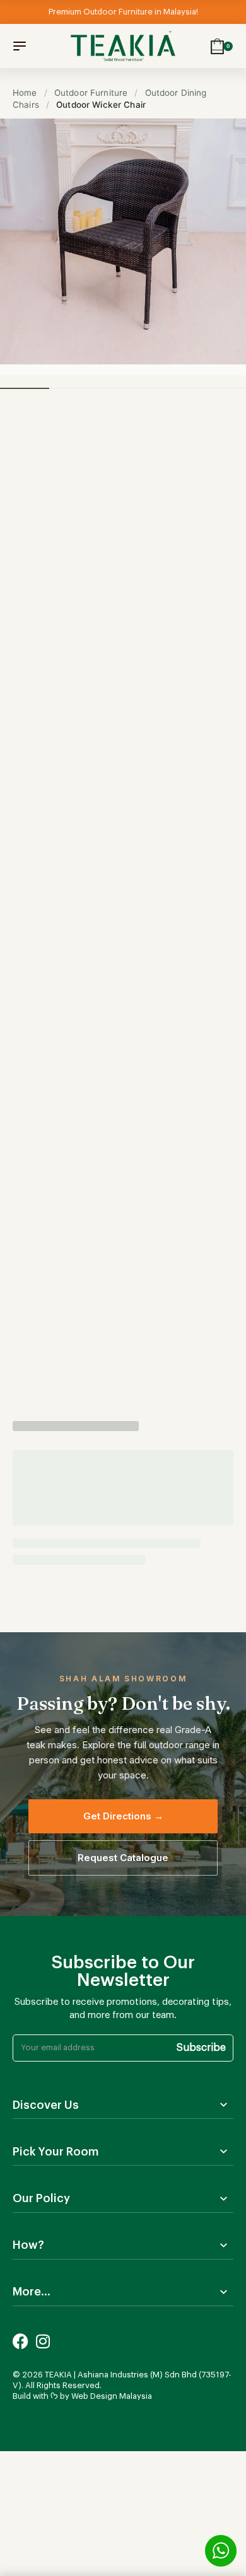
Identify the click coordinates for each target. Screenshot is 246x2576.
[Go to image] (25, 388)
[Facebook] (20, 2341)
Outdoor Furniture (91, 93)
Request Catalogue (123, 1858)
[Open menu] (20, 46)
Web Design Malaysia (112, 2396)
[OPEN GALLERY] (123, 241)
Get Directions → (123, 1816)
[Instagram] (43, 2341)
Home (25, 93)
